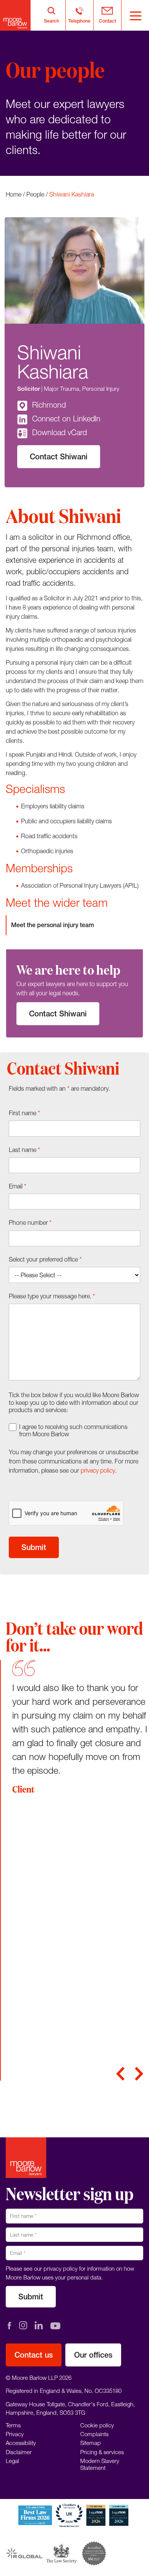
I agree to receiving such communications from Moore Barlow (73, 1430)
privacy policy (98, 1470)
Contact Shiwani (59, 456)
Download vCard (59, 432)
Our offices (93, 2355)
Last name (24, 1150)
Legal (12, 2461)
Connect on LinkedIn (66, 419)
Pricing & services (102, 2452)
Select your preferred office (45, 1259)
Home (14, 194)
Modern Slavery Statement (100, 2464)
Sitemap (91, 2443)
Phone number (30, 1222)
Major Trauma (62, 388)
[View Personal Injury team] (74, 925)
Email (18, 1186)
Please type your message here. (52, 1296)
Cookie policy (97, 2425)
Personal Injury (101, 388)
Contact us (34, 2355)
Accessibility (21, 2443)
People (35, 194)
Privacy (15, 2434)
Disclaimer (19, 2452)
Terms (13, 2425)
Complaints (94, 2434)
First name (24, 1113)
